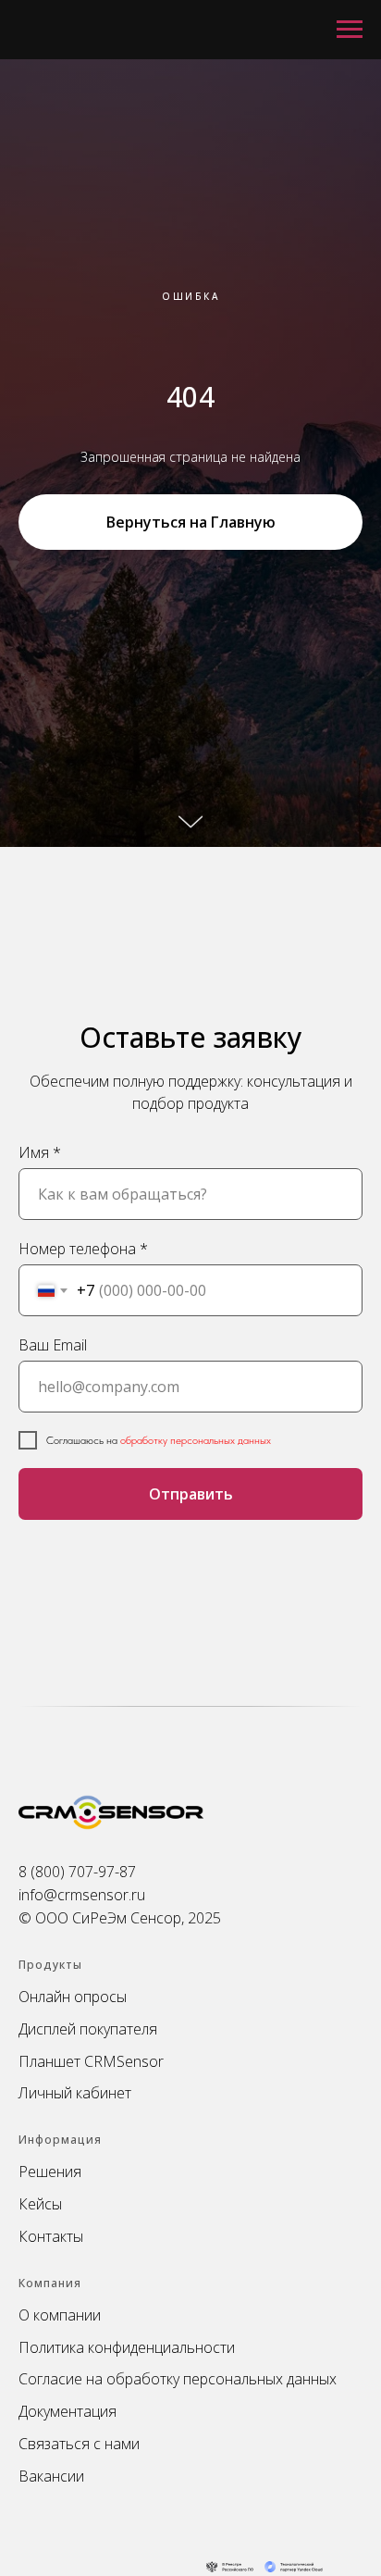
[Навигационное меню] (350, 30)
